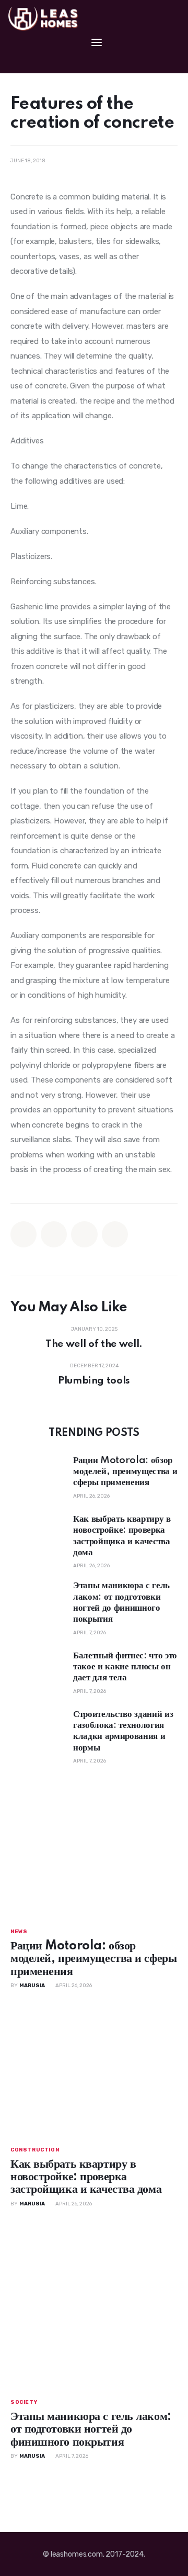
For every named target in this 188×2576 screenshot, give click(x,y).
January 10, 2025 (94, 1329)
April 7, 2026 (90, 1633)
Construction (35, 2150)
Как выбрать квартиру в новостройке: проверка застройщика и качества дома (122, 1536)
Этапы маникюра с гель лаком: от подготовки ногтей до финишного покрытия (121, 1602)
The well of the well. (94, 1344)
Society (24, 2402)
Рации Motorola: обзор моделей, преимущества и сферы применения (125, 1471)
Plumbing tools (94, 1381)
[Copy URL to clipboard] (115, 1234)
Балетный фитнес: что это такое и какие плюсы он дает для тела (125, 1667)
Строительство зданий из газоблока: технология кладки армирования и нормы (123, 1731)
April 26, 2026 (91, 1496)
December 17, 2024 (94, 1366)
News (19, 1932)
